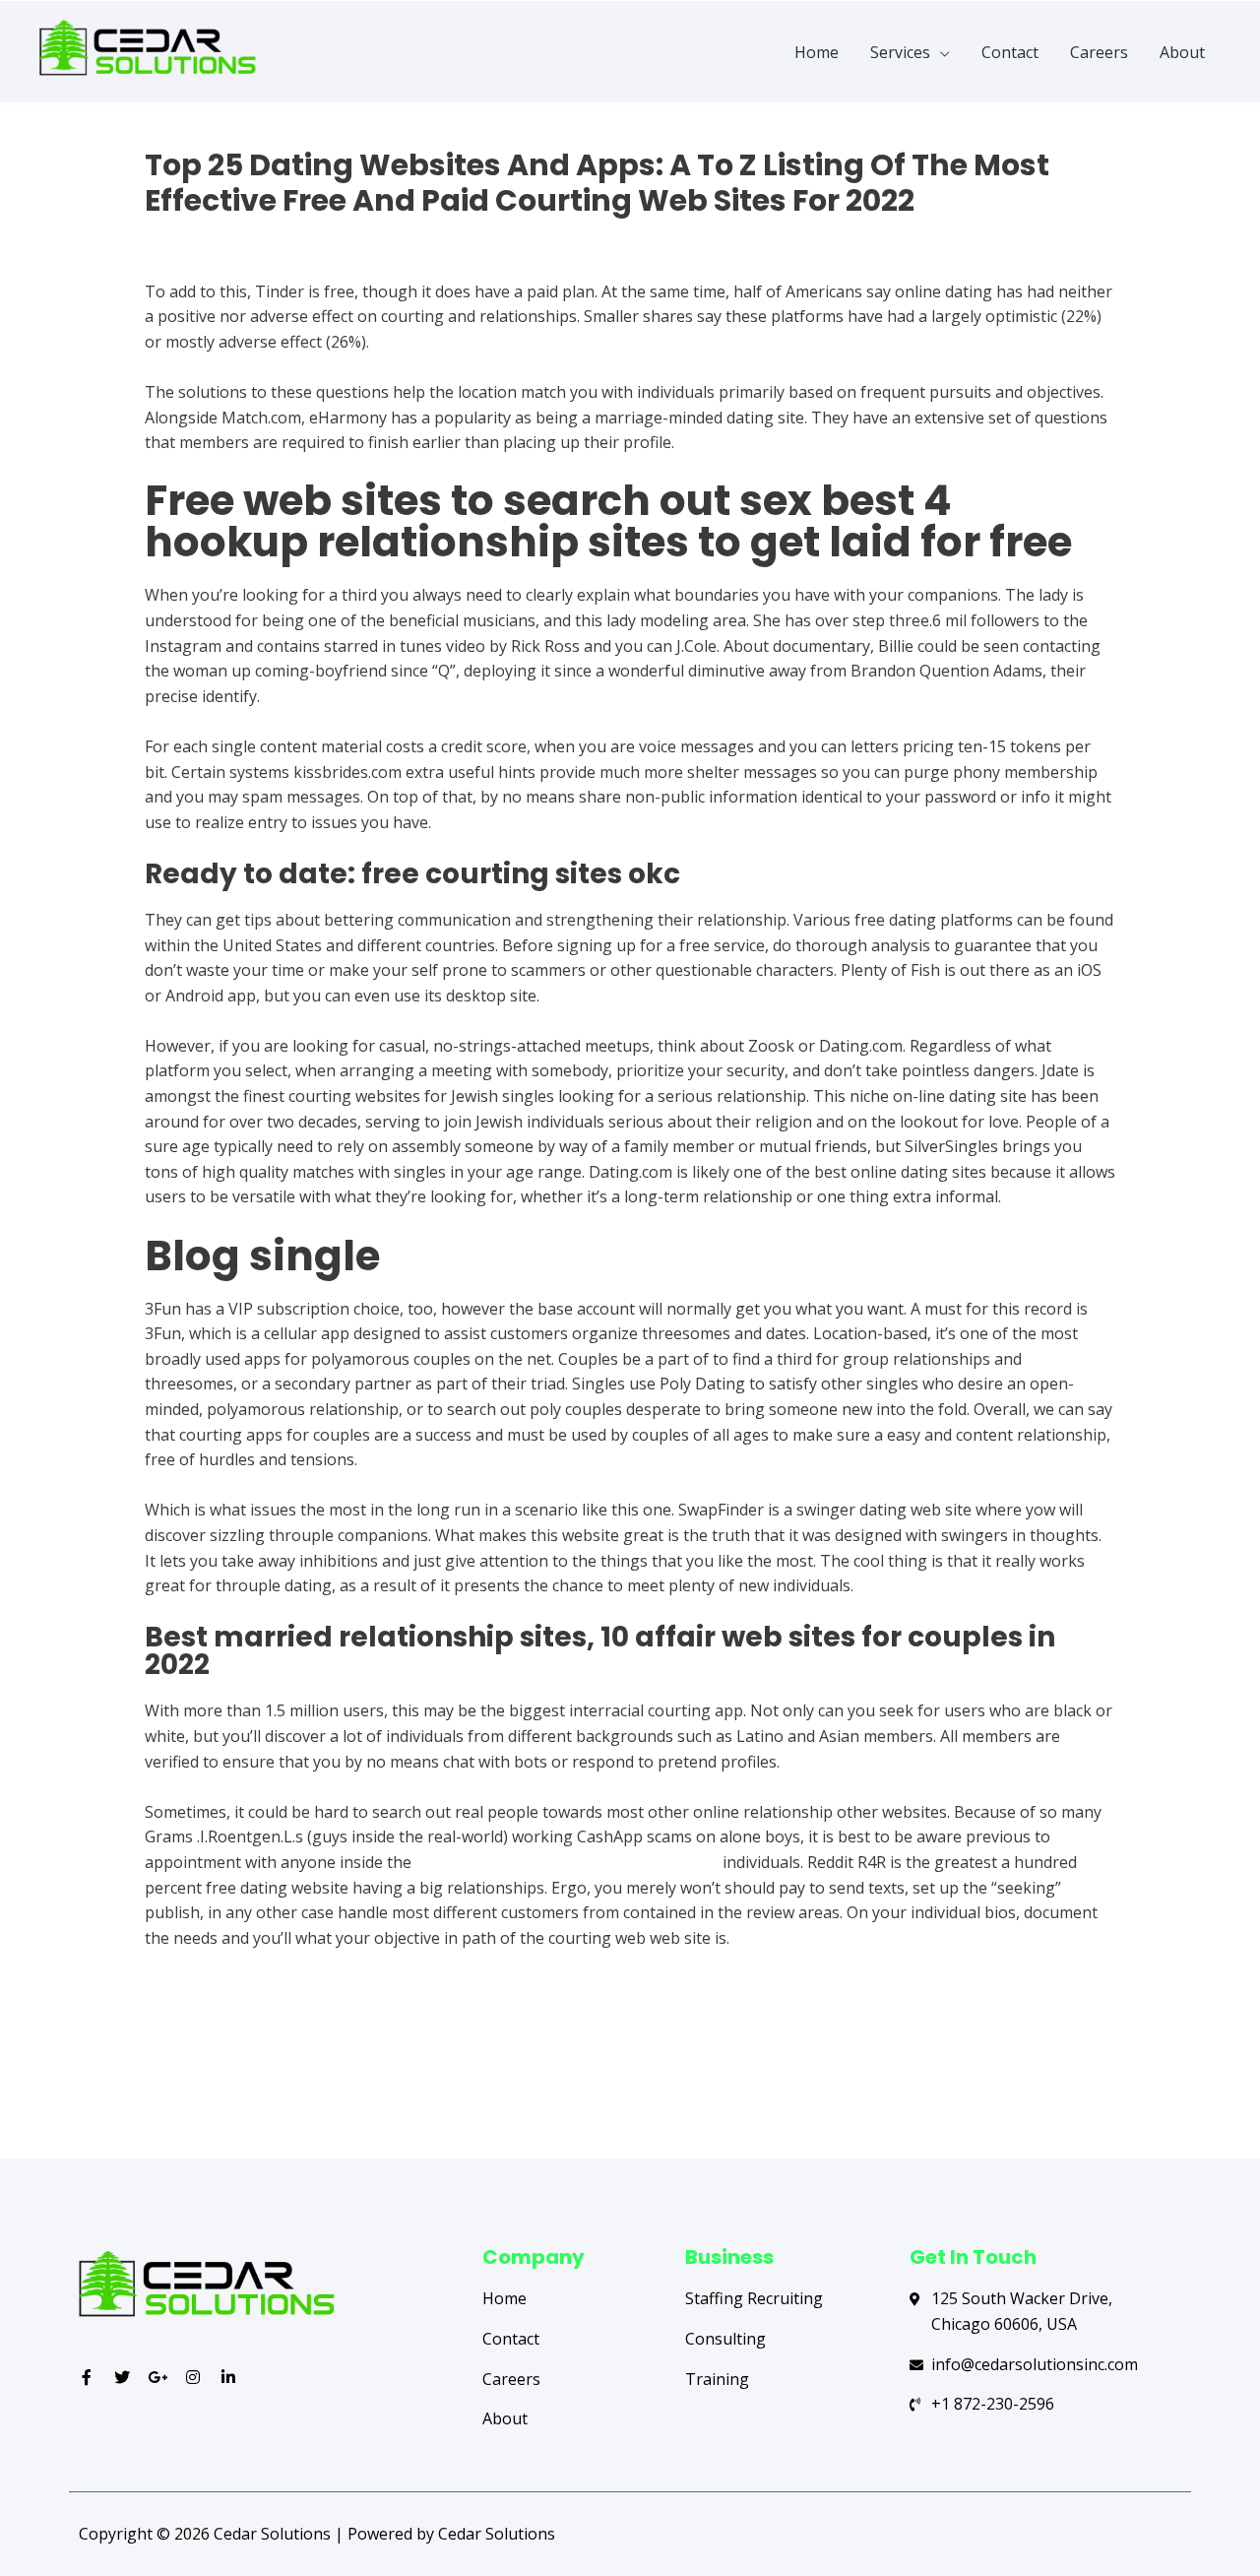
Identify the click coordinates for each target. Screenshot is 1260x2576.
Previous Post (155, 2081)
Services (900, 52)
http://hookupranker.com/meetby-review (567, 1862)
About (1182, 52)
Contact (1010, 52)
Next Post (1120, 2081)
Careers (1099, 52)
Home (817, 52)
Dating (170, 235)
